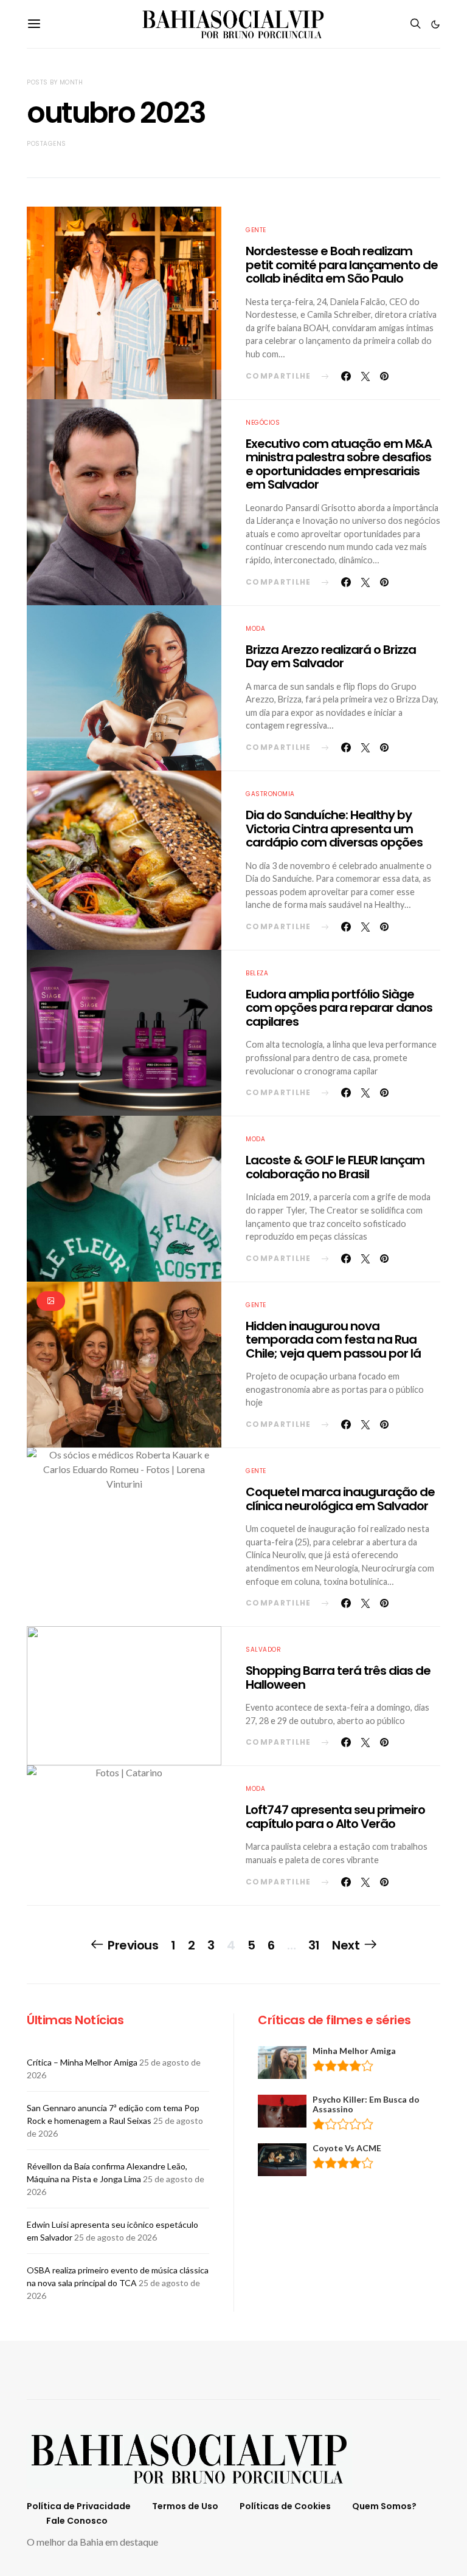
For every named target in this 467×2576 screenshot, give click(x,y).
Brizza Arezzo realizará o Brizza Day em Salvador (331, 657)
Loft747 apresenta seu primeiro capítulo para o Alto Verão (335, 1817)
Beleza (257, 973)
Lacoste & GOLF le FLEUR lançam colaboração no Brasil (335, 1167)
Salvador (263, 1650)
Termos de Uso (185, 2506)
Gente (256, 230)
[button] (435, 24)
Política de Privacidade (79, 2506)
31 (314, 1945)
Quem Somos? (384, 2506)
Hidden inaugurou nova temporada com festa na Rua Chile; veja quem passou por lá (333, 1340)
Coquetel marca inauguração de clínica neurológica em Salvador (340, 1499)
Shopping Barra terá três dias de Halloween (338, 1678)
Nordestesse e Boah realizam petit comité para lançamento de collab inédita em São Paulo (342, 265)
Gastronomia (270, 794)
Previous (133, 1945)
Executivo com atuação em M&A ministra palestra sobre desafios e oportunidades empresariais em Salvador (339, 464)
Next (346, 1945)
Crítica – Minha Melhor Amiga (82, 2062)
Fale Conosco (77, 2521)
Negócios (263, 423)
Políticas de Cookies (285, 2506)
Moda (255, 629)
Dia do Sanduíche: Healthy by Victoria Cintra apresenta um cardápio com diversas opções (334, 829)
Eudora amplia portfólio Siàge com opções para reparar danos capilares (339, 1008)
